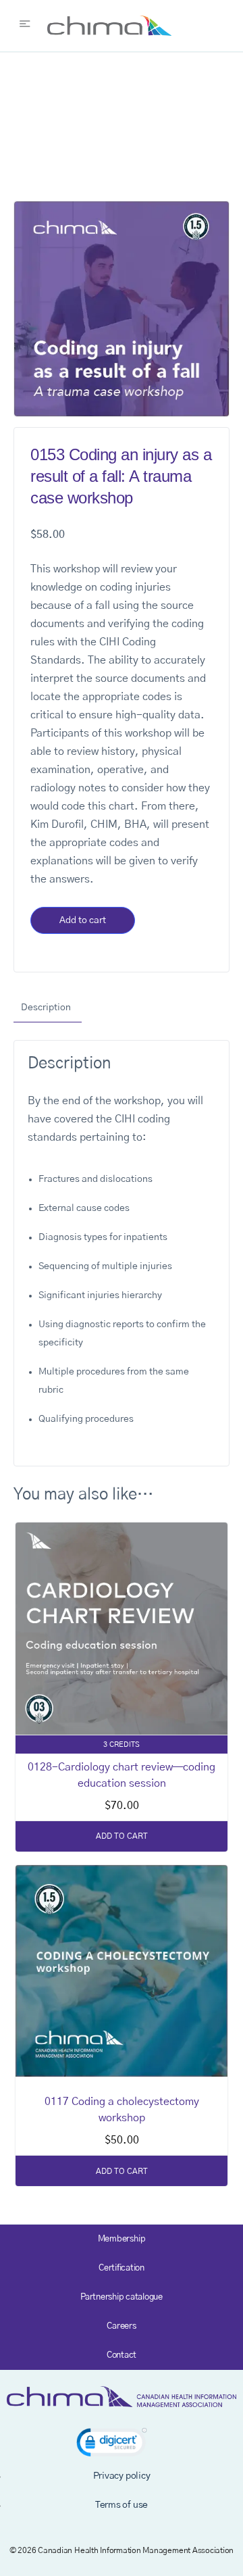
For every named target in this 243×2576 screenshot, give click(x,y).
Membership (122, 2239)
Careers (121, 2326)
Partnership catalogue (122, 2297)
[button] (112, 2445)
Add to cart (83, 920)
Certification (122, 2268)
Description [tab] (46, 1008)
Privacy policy (122, 2476)
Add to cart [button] (122, 1836)
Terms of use (122, 2505)
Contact (122, 2355)
